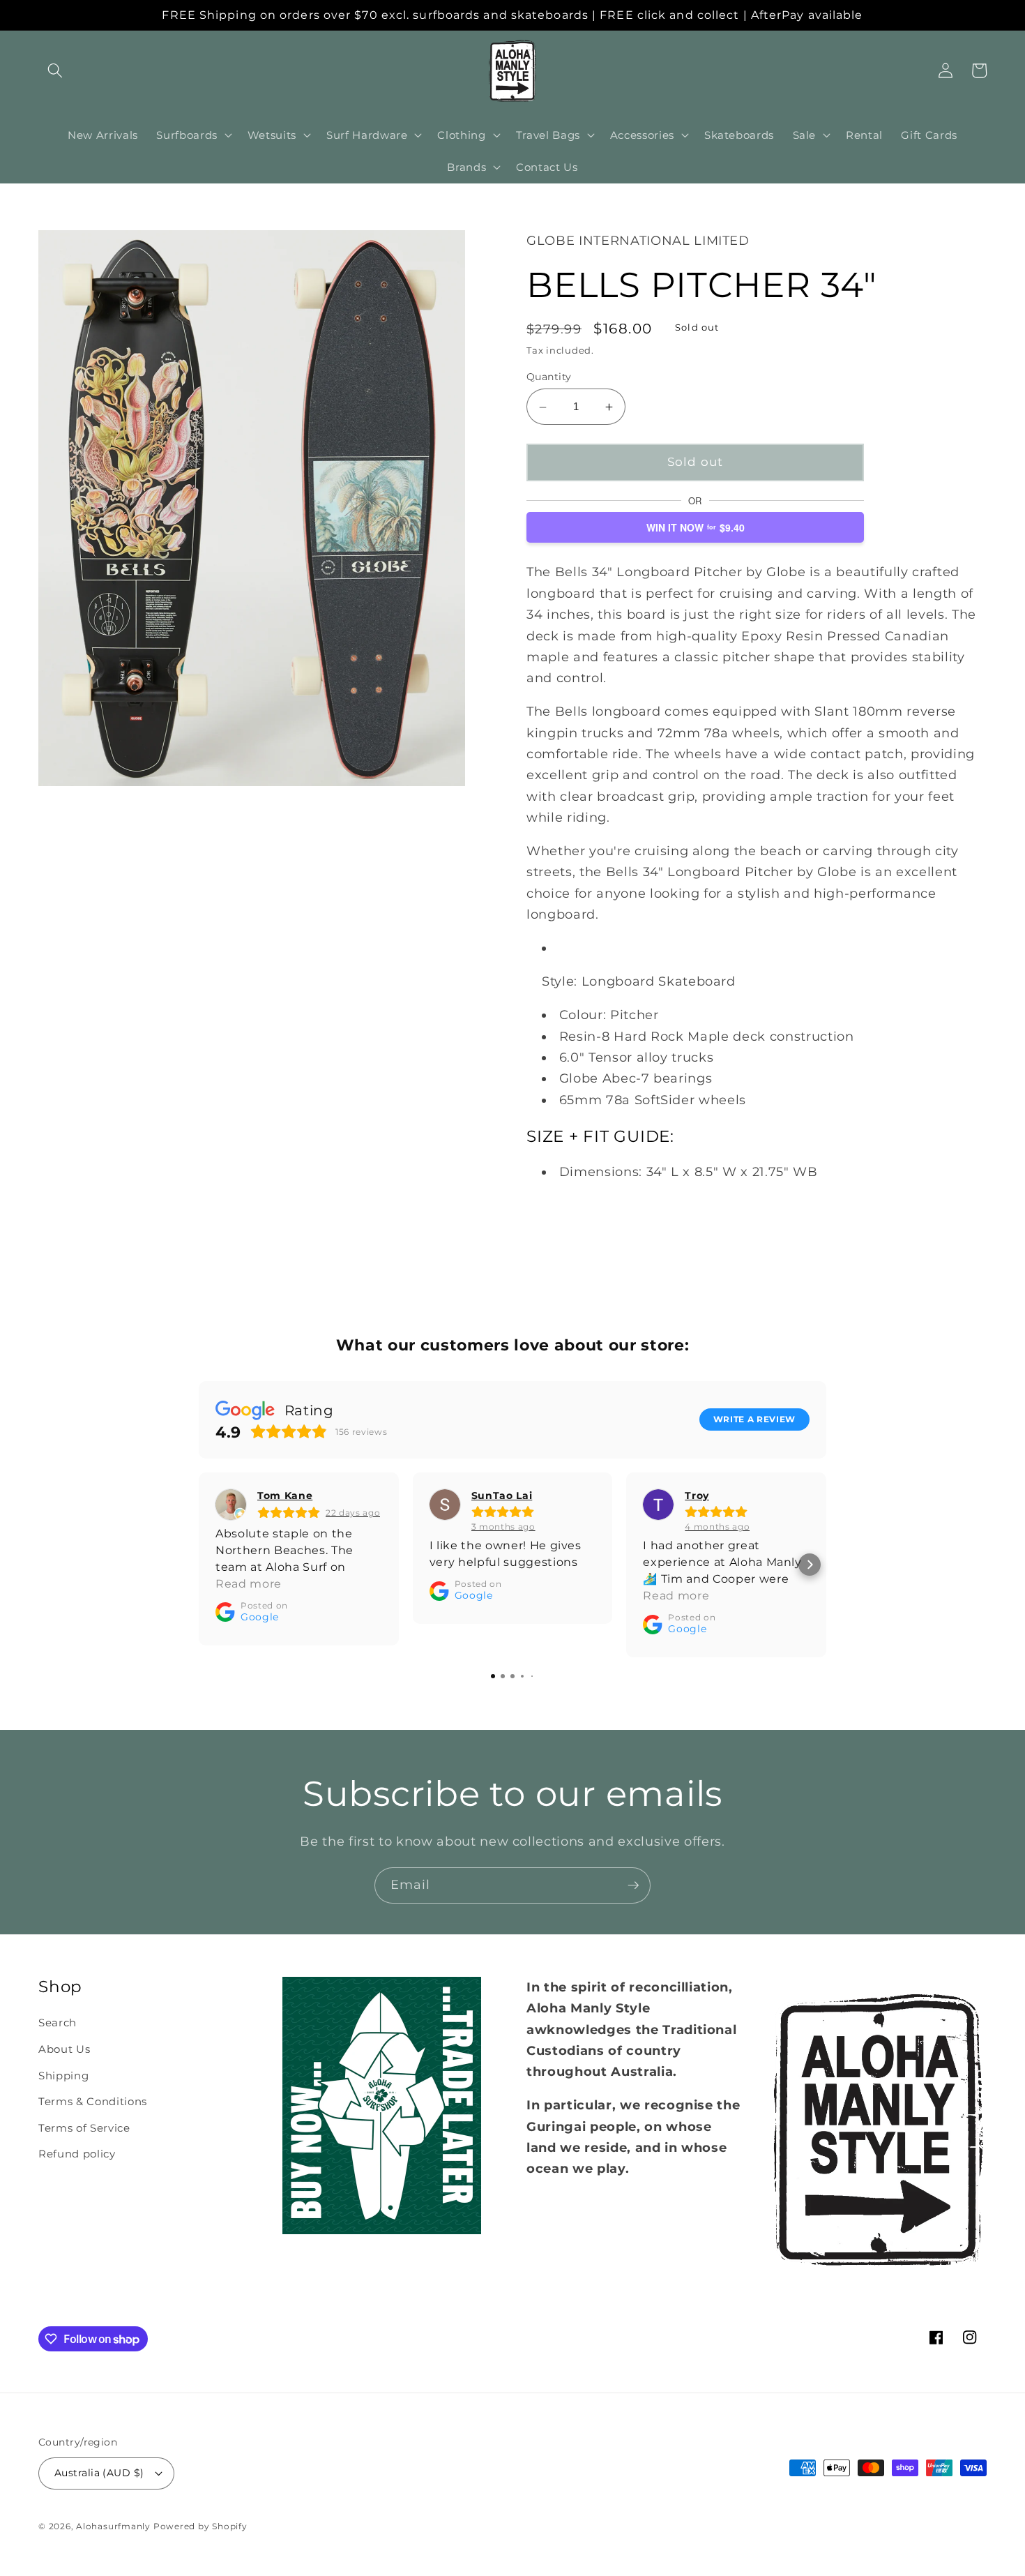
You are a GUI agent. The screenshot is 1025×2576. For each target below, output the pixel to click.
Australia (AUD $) (99, 2473)
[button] (55, 70)
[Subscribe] (633, 1885)
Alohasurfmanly (113, 2526)
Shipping (63, 2076)
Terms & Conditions (93, 2101)
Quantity (549, 377)
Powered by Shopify (200, 2526)
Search (58, 2023)
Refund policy (77, 2154)
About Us (64, 2049)
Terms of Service (84, 2128)
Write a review (754, 1419)
